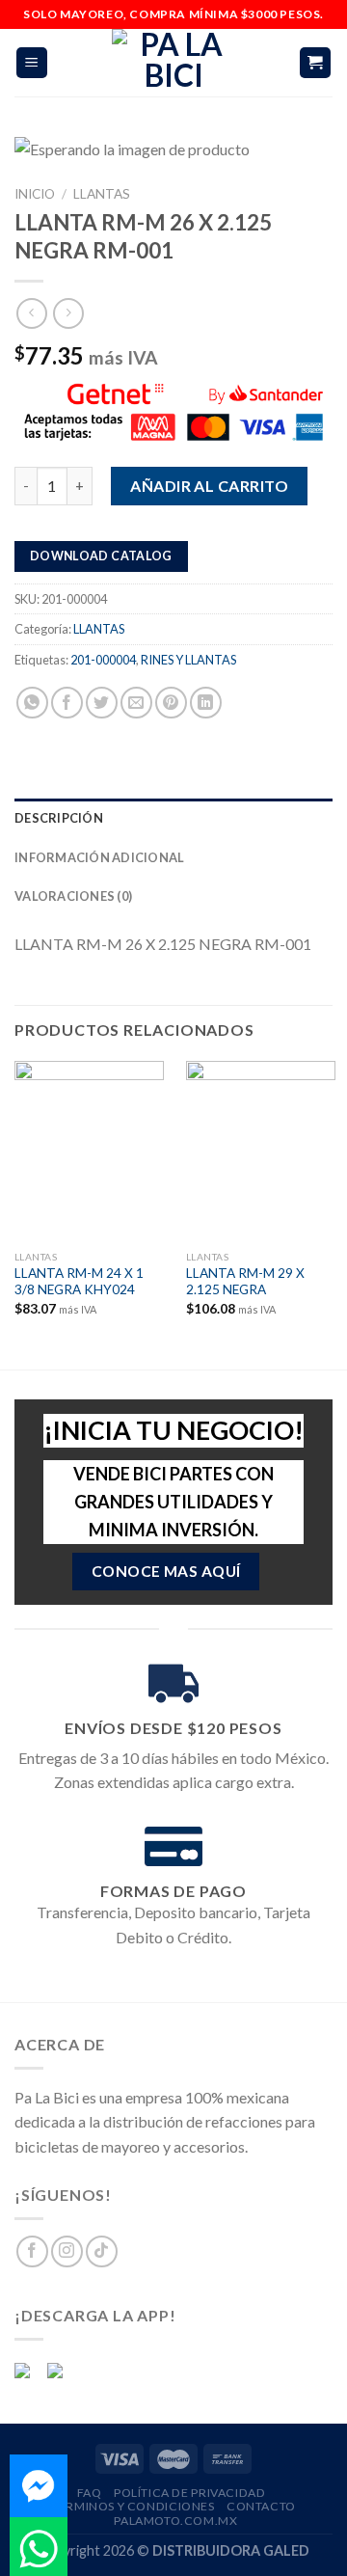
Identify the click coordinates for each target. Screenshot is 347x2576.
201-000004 (103, 660)
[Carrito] (316, 63)
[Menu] (32, 63)
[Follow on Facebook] (32, 2251)
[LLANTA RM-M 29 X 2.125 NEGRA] (261, 1151)
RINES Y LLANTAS (188, 660)
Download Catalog (101, 556)
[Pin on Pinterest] (171, 703)
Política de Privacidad (189, 2493)
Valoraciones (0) (73, 896)
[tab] (173, 818)
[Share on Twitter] (102, 703)
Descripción (59, 818)
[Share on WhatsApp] (32, 703)
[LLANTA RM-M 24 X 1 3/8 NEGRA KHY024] (89, 1151)
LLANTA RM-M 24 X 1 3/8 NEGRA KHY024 (79, 1282)
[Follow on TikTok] (102, 2251)
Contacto (261, 2506)
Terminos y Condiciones (133, 2506)
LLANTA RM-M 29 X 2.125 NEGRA (245, 1282)
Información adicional (99, 857)
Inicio (35, 194)
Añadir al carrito (209, 485)
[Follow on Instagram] (67, 2251)
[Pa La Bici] (173, 63)
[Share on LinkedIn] (206, 703)
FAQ (90, 2493)
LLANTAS (102, 194)
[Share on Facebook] (67, 703)
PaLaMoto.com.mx (175, 2521)
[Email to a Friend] (136, 703)
